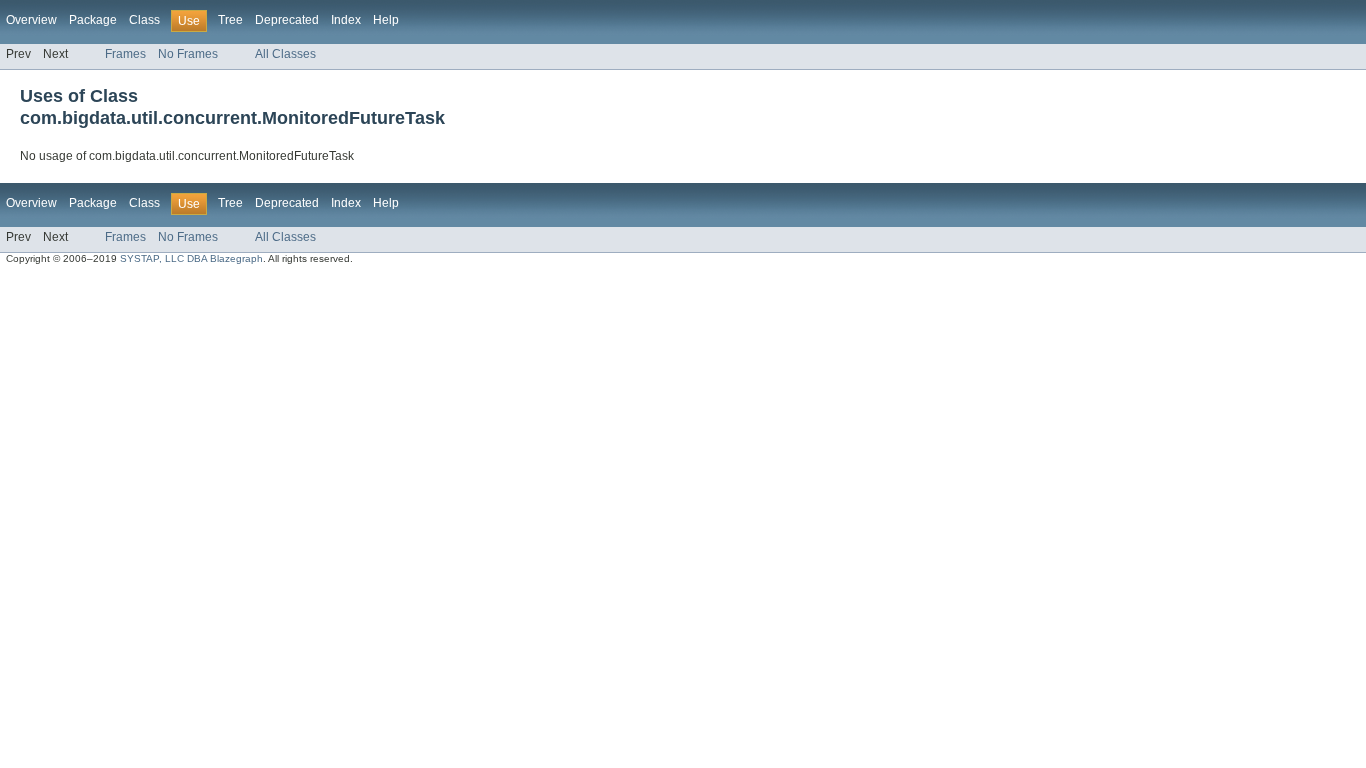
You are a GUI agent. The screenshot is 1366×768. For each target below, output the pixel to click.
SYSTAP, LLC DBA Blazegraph (191, 258)
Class (144, 20)
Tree (230, 20)
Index (346, 20)
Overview (31, 20)
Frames (125, 54)
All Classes (285, 54)
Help (386, 20)
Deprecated (287, 20)
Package (93, 20)
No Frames (188, 54)
